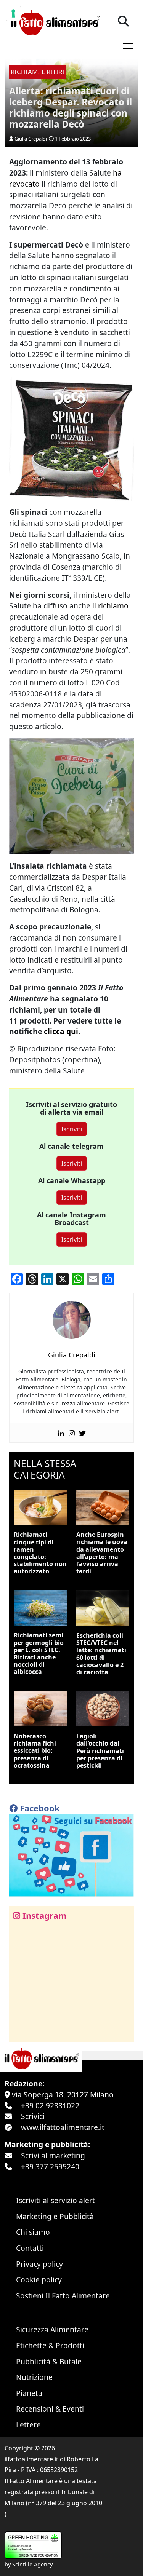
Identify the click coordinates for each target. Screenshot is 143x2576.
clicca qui (61, 1031)
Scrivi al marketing (53, 2155)
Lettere (28, 2425)
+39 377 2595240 (50, 2166)
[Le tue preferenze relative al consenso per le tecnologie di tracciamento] (13, 13)
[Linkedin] (61, 1433)
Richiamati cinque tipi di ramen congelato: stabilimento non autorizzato (40, 1553)
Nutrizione (34, 2377)
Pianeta (29, 2393)
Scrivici (33, 2116)
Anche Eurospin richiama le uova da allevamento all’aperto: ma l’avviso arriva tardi (102, 1553)
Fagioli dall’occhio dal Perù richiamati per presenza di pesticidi (100, 1751)
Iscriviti (72, 1129)
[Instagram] (72, 1433)
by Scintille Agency (29, 2564)
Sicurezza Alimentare (52, 2329)
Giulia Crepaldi (31, 139)
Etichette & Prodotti (50, 2345)
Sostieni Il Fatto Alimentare (63, 2296)
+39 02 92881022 (50, 2106)
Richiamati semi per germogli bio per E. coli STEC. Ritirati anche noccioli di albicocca (39, 1653)
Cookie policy (39, 2280)
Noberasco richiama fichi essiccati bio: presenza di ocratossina (35, 1751)
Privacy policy (39, 2264)
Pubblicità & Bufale (49, 2361)
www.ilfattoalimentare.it (63, 2127)
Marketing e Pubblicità (55, 2216)
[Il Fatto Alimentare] (55, 22)
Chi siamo (33, 2232)
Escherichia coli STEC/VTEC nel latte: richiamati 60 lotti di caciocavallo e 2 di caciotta (101, 1654)
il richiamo (110, 606)
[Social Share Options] (20, 2032)
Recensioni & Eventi (50, 2409)
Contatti (30, 2248)
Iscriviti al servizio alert (55, 2200)
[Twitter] (82, 1433)
